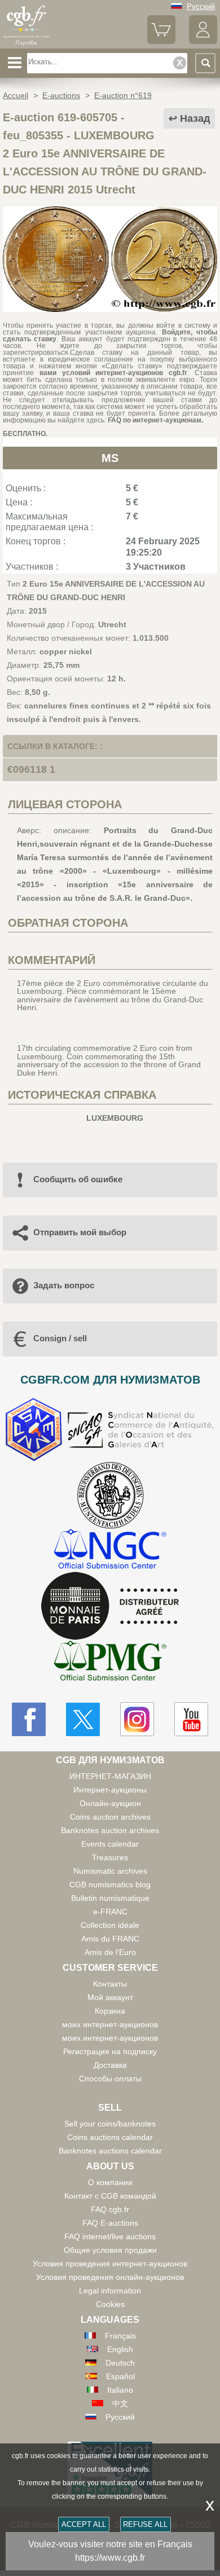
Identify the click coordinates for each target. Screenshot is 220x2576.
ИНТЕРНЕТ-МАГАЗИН (110, 1776)
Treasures (110, 1857)
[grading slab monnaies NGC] (110, 1550)
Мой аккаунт (110, 1997)
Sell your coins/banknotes (110, 2124)
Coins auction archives (110, 1817)
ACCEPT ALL (84, 2524)
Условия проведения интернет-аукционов (110, 2264)
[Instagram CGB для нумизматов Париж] (137, 1719)
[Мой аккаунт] (203, 41)
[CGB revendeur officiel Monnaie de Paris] (110, 1606)
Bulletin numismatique (110, 1898)
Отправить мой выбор (80, 1232)
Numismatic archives (110, 1871)
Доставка (110, 2065)
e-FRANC (110, 1912)
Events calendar (110, 1844)
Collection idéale (110, 1925)
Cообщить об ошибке (78, 1179)
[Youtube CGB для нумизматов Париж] (191, 1719)
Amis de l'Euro (110, 1952)
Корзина (110, 2011)
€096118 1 (31, 769)
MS (110, 458)
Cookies (110, 2304)
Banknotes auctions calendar (110, 2151)
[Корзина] (161, 41)
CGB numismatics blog (110, 1884)
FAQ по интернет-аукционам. (155, 420)
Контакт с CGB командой (110, 2196)
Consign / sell (60, 1338)
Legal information (110, 2291)
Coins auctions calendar (110, 2137)
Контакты (110, 1984)
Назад (195, 118)
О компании (110, 2182)
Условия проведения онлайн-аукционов (110, 2277)
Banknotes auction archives (110, 1830)
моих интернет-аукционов (110, 2024)
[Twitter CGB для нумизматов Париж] (83, 1719)
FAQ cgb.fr (110, 2209)
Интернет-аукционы (110, 1790)
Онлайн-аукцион (110, 1803)
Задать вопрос (64, 1285)
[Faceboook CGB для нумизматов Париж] (29, 1719)
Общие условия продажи (110, 2250)
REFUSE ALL (145, 2524)
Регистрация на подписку (110, 2051)
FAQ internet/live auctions (110, 2236)
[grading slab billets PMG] (110, 1663)
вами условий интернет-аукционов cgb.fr (111, 373)
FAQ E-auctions (110, 2223)
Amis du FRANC (110, 1939)
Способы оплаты (110, 2079)
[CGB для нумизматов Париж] (27, 45)
